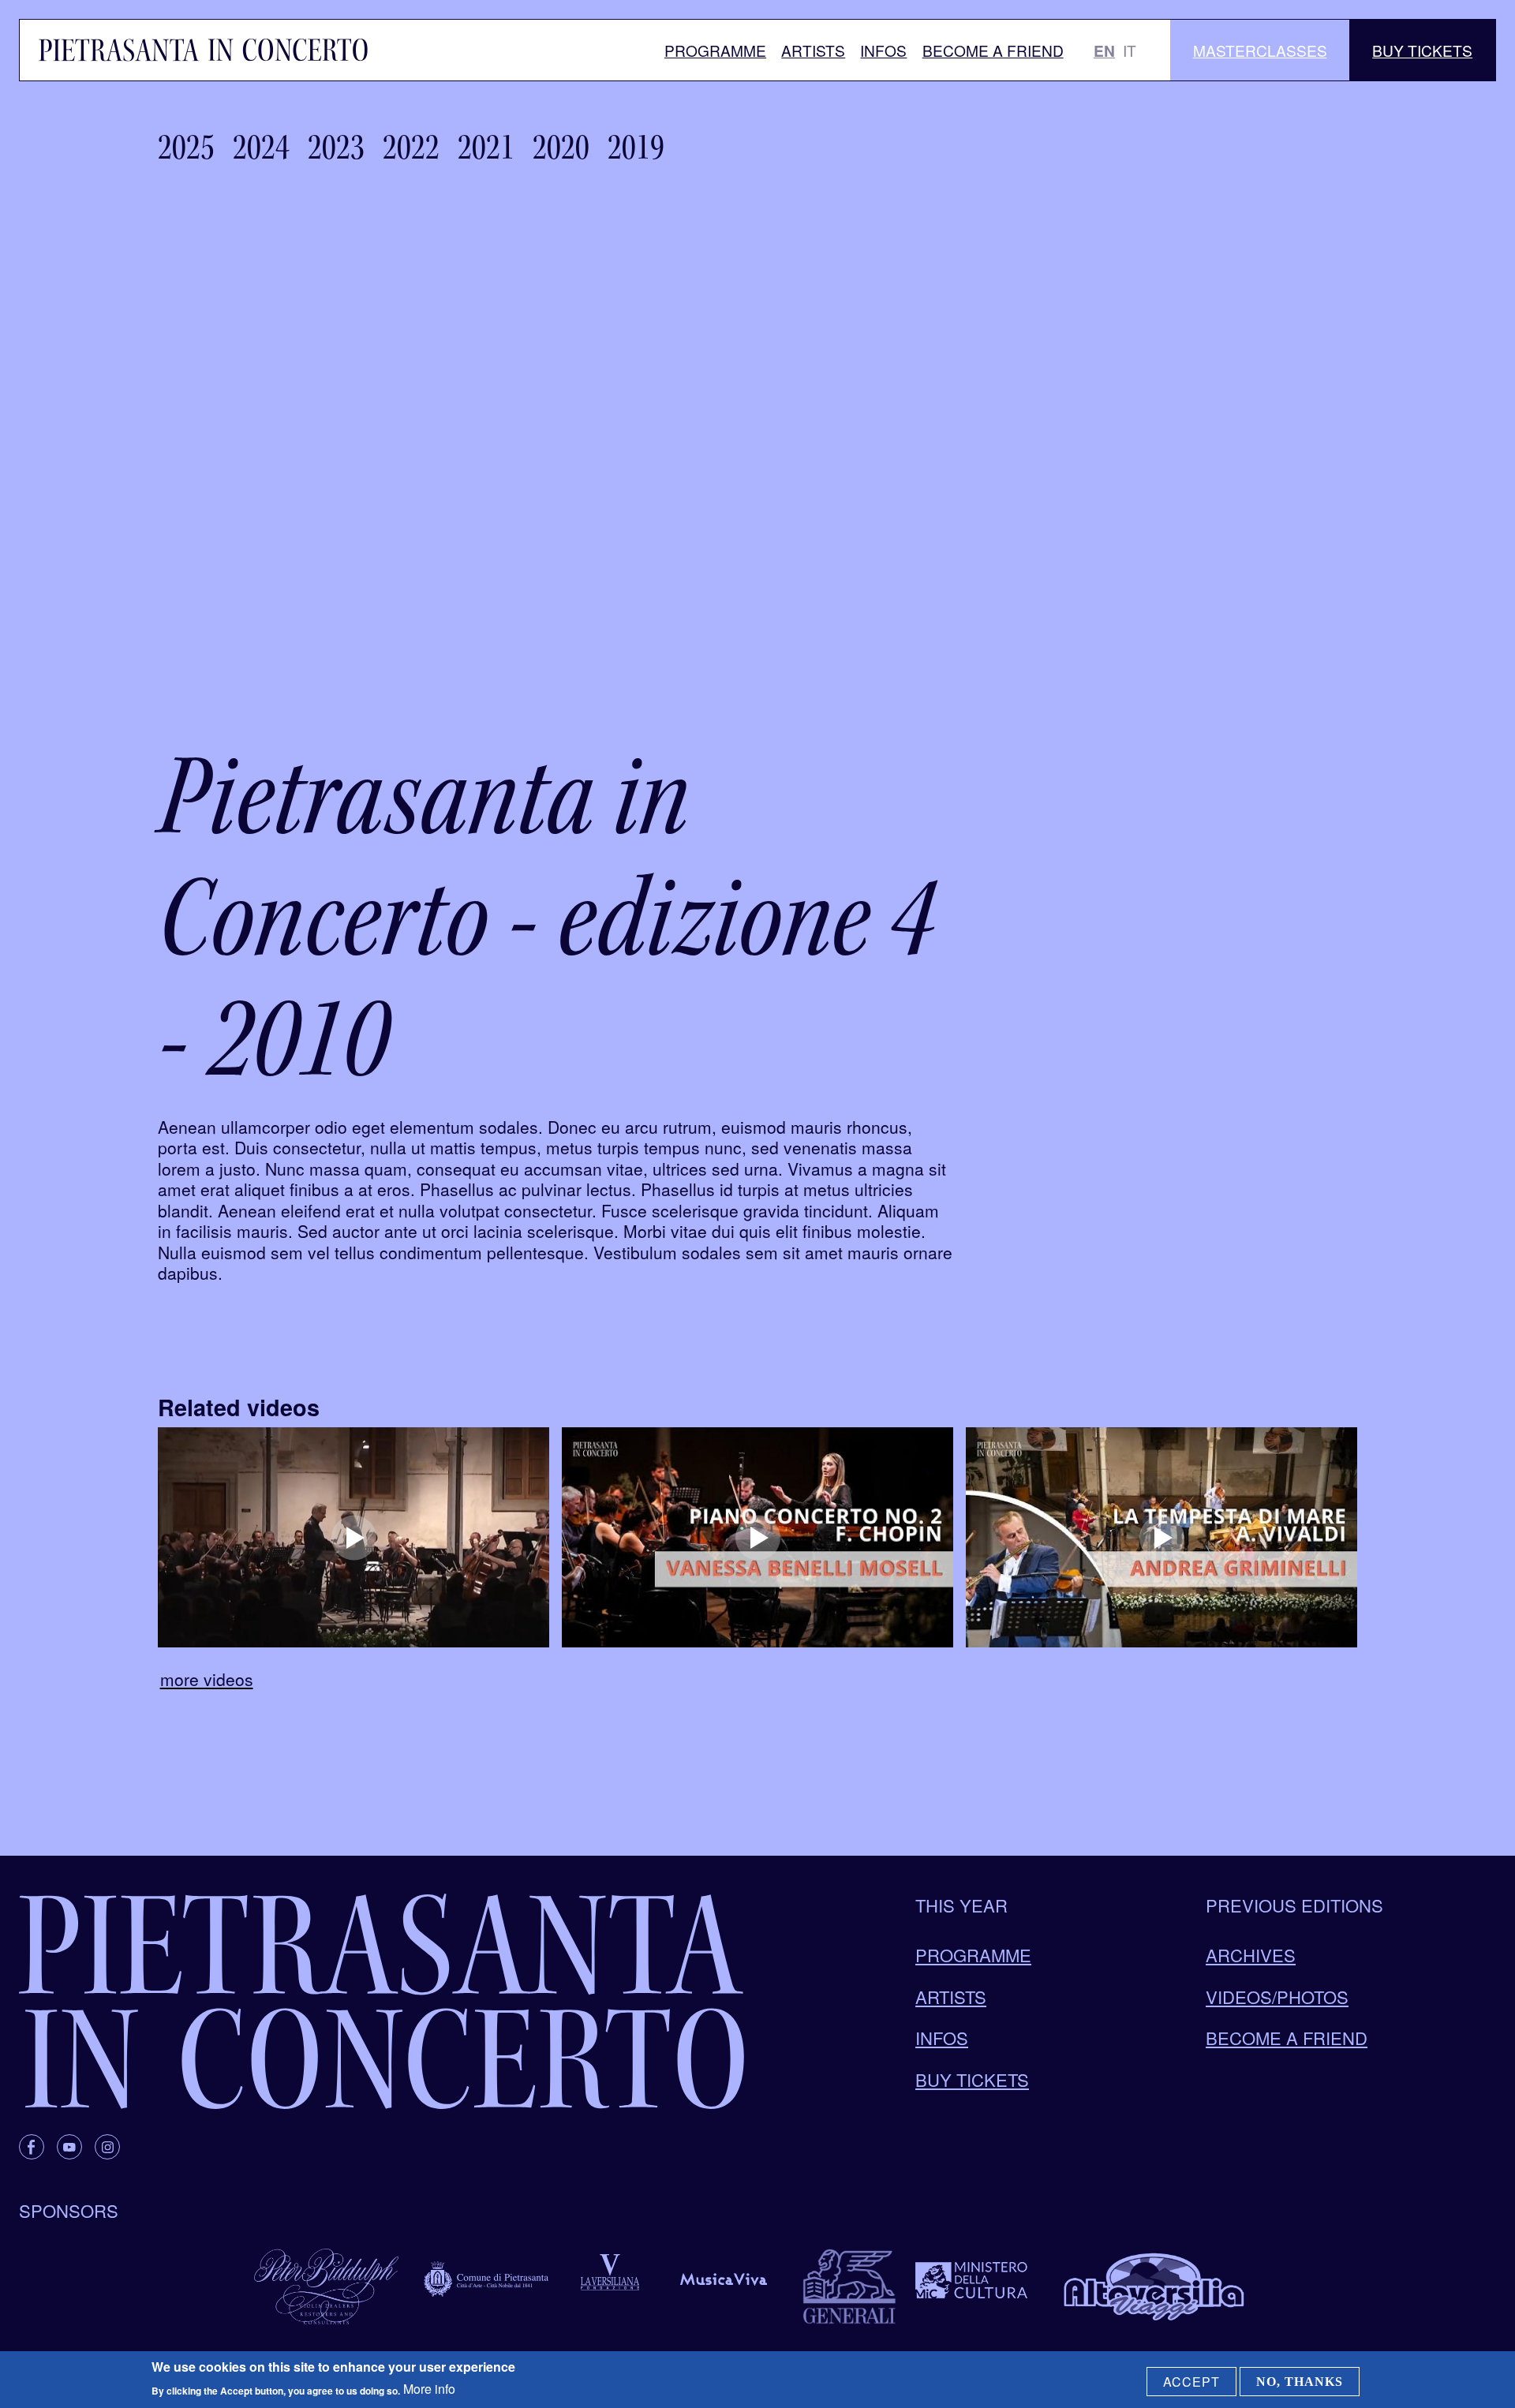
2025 (186, 147)
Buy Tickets (1422, 50)
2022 (411, 147)
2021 (486, 147)
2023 (336, 147)
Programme (715, 50)
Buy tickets (972, 2079)
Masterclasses (1260, 50)
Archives (1251, 1955)
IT (1130, 50)
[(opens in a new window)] (353, 1537)
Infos (883, 50)
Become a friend (993, 50)
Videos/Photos (1277, 1997)
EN (1104, 50)
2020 (561, 147)
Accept (1191, 2382)
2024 (261, 147)
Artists (813, 50)
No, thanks (1300, 2382)
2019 (636, 147)
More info (429, 2389)
